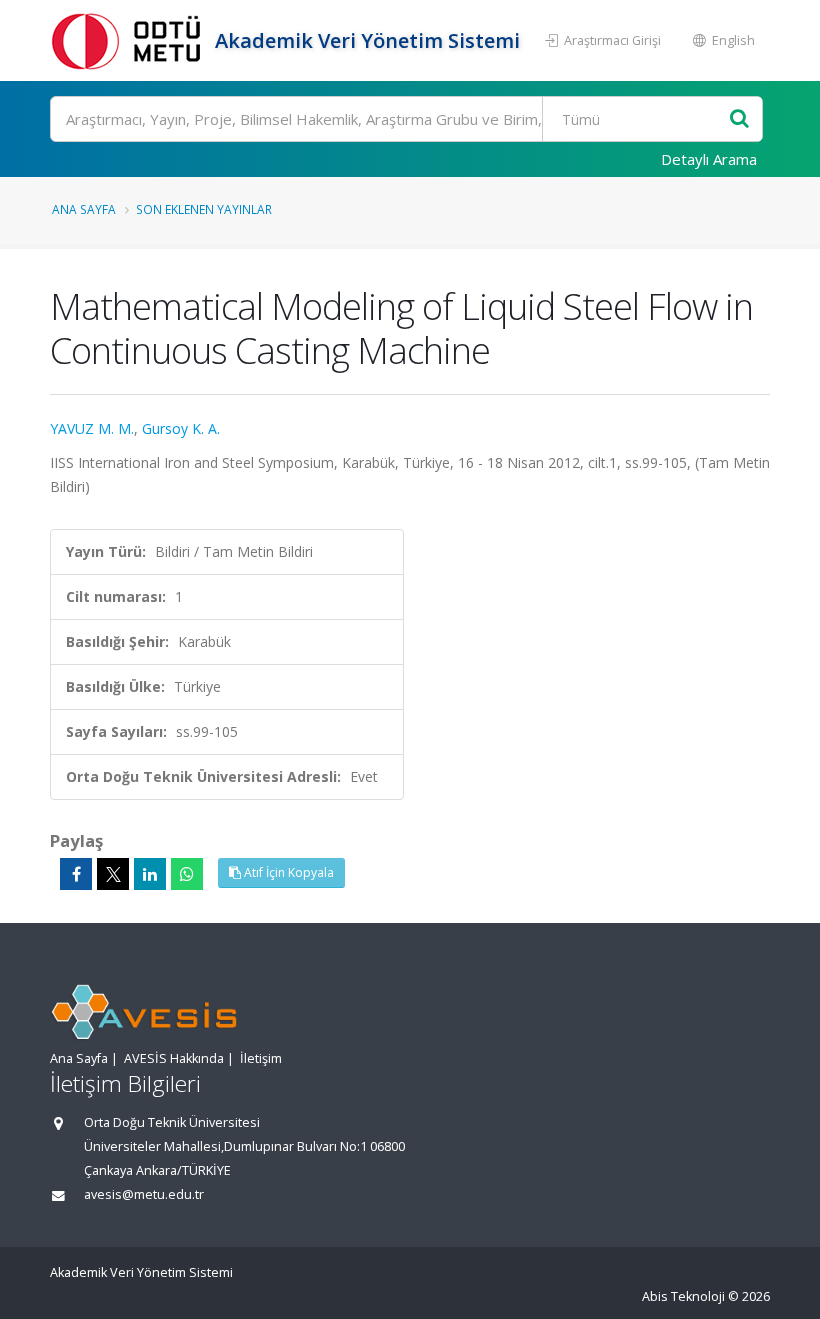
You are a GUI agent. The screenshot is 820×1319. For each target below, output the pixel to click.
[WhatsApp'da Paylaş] (187, 874)
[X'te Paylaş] (113, 874)
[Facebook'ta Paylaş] (76, 874)
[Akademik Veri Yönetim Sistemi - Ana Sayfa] (130, 40)
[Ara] (739, 119)
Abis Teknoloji (683, 1296)
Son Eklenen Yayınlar (204, 209)
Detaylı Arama (709, 159)
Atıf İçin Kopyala (287, 872)
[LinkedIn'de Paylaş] (150, 874)
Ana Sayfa (84, 209)
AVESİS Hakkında (174, 1058)
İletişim (261, 1058)
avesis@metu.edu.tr (144, 1194)
